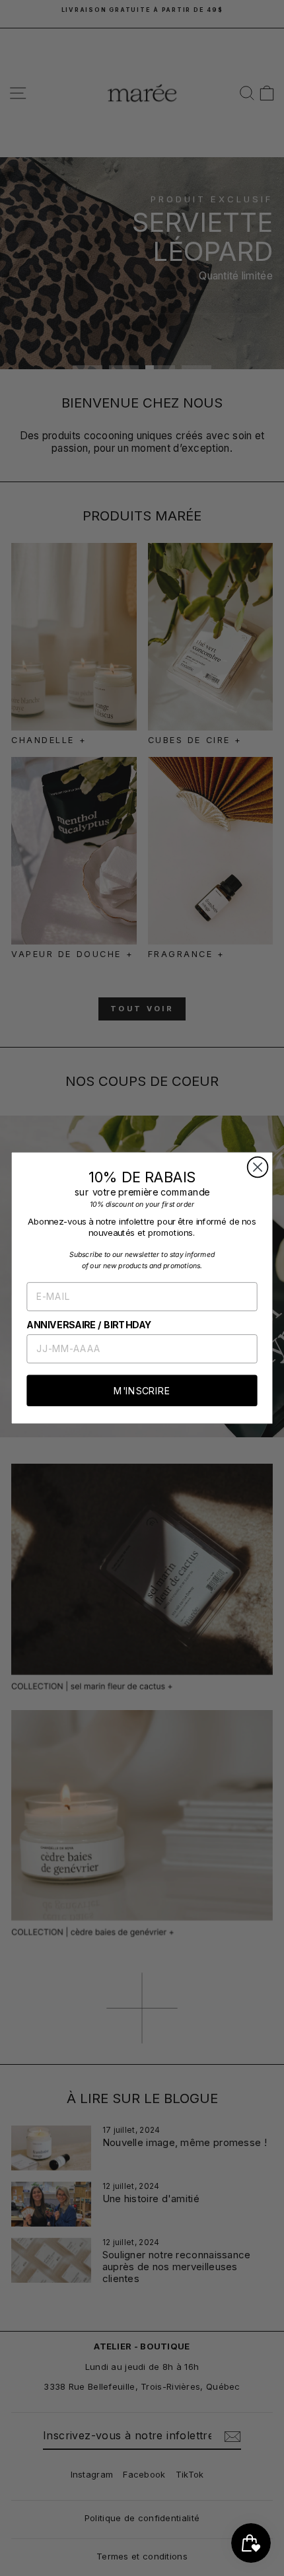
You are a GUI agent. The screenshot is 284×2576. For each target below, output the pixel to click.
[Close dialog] (258, 1167)
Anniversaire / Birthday (89, 1325)
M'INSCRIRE (142, 1390)
